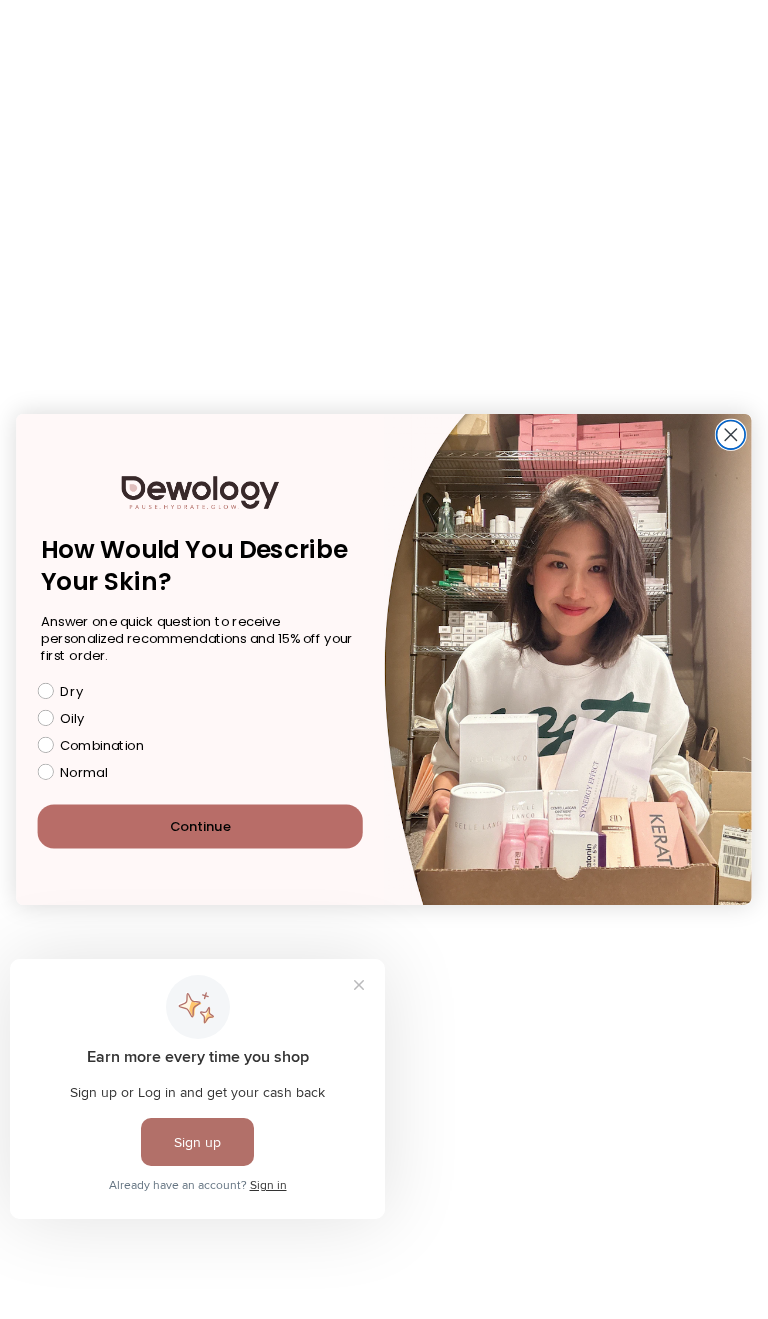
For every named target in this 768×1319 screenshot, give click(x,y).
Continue (200, 826)
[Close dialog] (731, 435)
